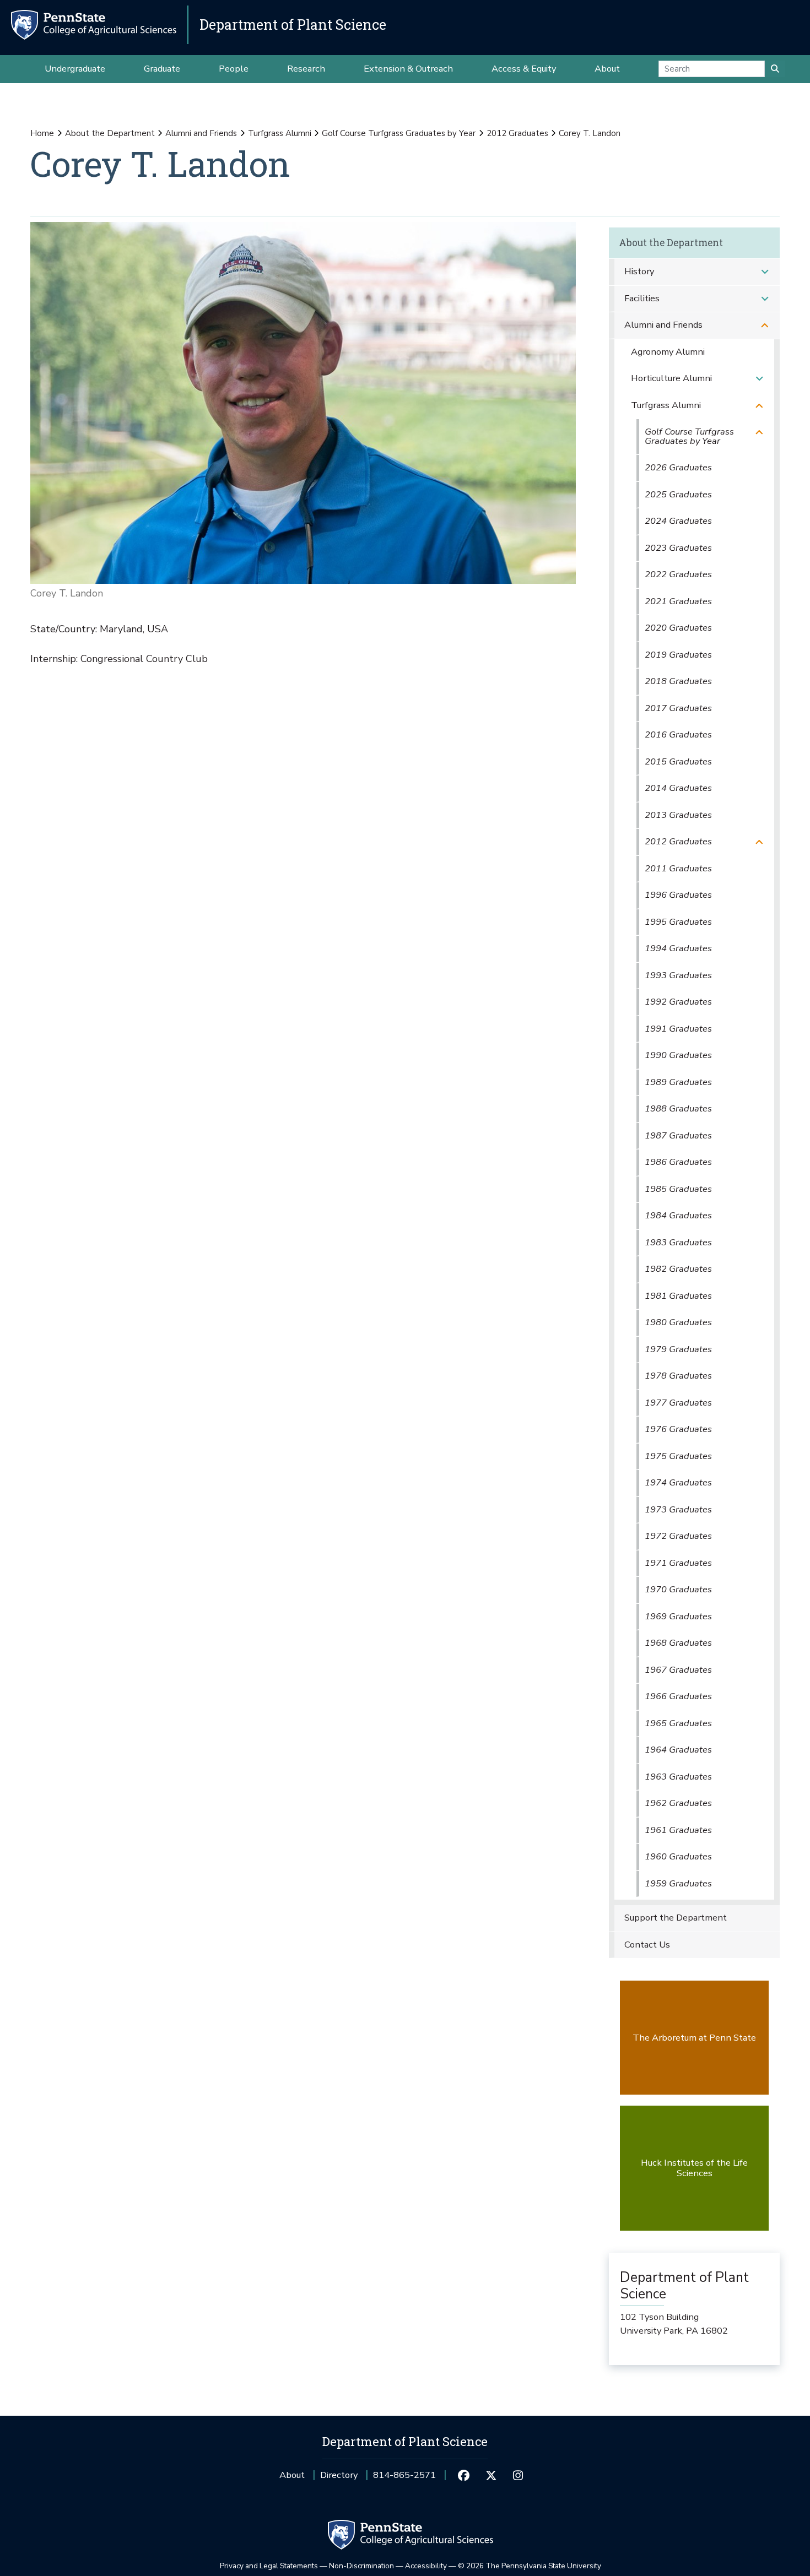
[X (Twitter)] (491, 2475)
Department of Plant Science (293, 25)
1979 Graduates (678, 1349)
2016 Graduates (678, 734)
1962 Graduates (678, 1803)
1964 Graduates (678, 1750)
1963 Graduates (678, 1777)
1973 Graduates (678, 1509)
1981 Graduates (678, 1296)
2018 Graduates (678, 681)
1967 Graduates (678, 1670)
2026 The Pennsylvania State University (530, 2566)
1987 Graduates (678, 1135)
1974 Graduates (678, 1482)
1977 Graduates (678, 1403)
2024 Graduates (678, 521)
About (292, 2475)
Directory (339, 2475)
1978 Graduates (678, 1376)
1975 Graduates (678, 1456)
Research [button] (306, 69)
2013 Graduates (678, 815)
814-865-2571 (404, 2479)
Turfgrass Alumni (280, 133)
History (639, 271)
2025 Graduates (678, 494)
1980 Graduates (678, 1322)
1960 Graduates (678, 1856)
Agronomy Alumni (668, 352)
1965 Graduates (678, 1723)
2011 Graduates (678, 868)
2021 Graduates (678, 601)
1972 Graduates (678, 1536)
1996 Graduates (678, 895)
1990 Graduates (678, 1055)
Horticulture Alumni (671, 378)
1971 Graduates (678, 1563)
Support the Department (676, 1918)
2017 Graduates (678, 708)
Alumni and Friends (201, 133)
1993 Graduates (678, 975)
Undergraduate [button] (75, 69)
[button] (765, 272)
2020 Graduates (678, 628)
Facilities (642, 298)
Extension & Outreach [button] (408, 69)
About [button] (607, 69)
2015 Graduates (678, 761)
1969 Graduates (678, 1616)
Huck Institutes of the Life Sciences (694, 2168)
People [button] (234, 69)
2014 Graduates (678, 788)
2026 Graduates (678, 467)
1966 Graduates (678, 1696)
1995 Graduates (678, 922)
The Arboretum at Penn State (694, 2038)
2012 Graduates (517, 133)
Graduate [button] (162, 69)
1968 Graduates (678, 1643)
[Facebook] (464, 2475)
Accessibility (426, 2566)
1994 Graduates (678, 948)
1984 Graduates (678, 1215)
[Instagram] (518, 2475)
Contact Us (647, 1945)
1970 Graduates (678, 1589)
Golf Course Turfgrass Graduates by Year (399, 133)
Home (42, 133)
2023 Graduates (678, 548)
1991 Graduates (678, 1029)
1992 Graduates (678, 1002)
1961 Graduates (678, 1830)
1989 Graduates (678, 1082)
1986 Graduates (678, 1162)
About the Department (110, 133)
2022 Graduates (678, 574)
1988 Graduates (678, 1108)
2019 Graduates (678, 655)
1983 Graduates (678, 1242)
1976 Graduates (678, 1429)
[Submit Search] (775, 69)
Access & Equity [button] (524, 69)
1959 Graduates (678, 1883)
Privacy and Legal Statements (269, 2566)
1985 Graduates (678, 1189)
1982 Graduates (678, 1269)
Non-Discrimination (361, 2566)
